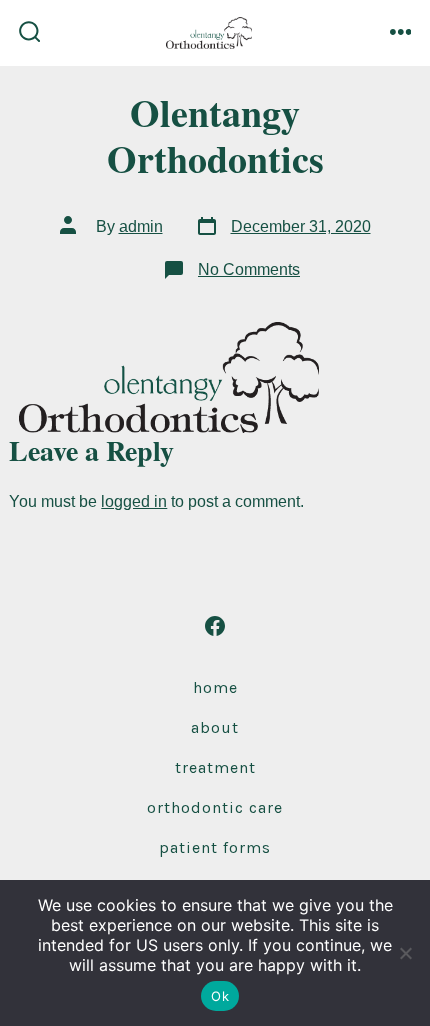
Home (215, 687)
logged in (134, 501)
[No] (405, 953)
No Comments (249, 269)
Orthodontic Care (215, 807)
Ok (220, 996)
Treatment (215, 767)
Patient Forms (215, 847)
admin (141, 226)
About (215, 727)
